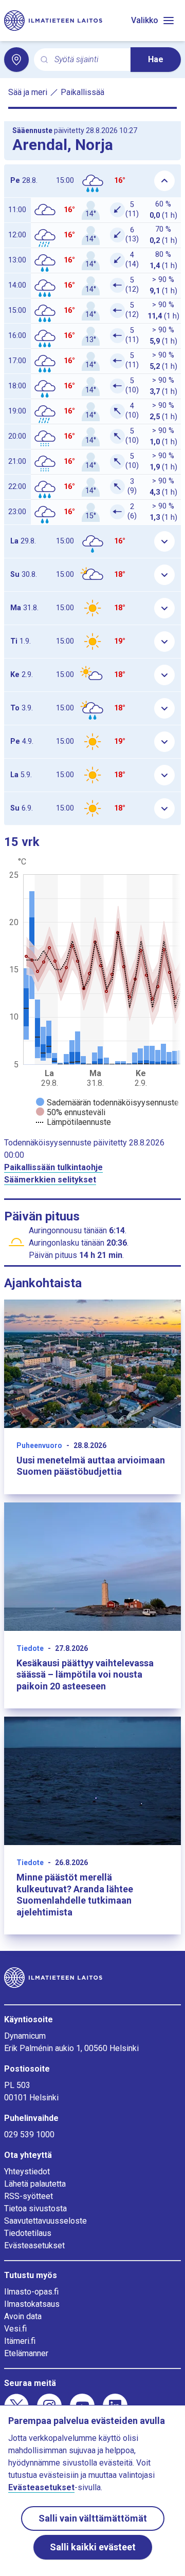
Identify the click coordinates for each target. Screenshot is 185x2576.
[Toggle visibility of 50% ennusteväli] (71, 1112)
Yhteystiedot (27, 2171)
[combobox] (88, 60)
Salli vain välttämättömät (93, 2518)
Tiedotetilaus (28, 2233)
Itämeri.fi (20, 2341)
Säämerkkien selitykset (50, 1180)
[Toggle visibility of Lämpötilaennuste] (73, 1122)
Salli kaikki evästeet (93, 2547)
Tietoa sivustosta (35, 2208)
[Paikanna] (16, 60)
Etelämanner (26, 2353)
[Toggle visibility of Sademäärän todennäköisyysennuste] (107, 1103)
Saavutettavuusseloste (45, 2221)
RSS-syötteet (29, 2196)
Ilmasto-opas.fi (31, 2292)
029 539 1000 (29, 2135)
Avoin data (23, 2316)
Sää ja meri (28, 92)
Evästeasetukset (34, 2245)
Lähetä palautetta (35, 2184)
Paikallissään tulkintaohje (53, 1167)
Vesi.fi (15, 2329)
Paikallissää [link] (82, 92)
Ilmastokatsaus (32, 2304)
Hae (156, 59)
